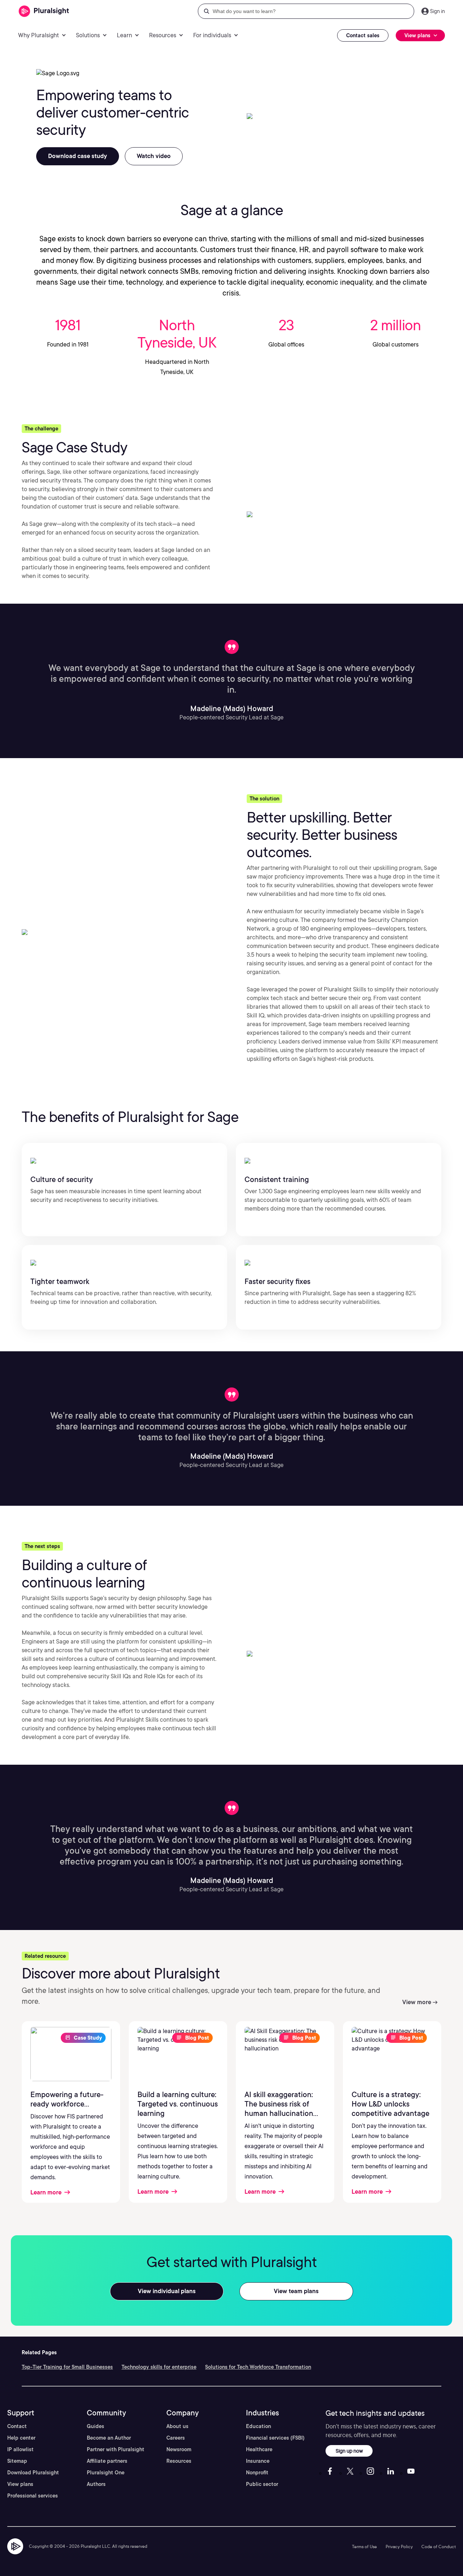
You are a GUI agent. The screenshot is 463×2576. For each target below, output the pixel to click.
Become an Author (109, 2438)
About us (177, 2426)
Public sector (262, 2484)
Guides (95, 2426)
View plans (20, 2484)
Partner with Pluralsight (116, 2449)
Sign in (437, 11)
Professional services (33, 2496)
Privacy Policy (399, 2547)
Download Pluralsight (33, 2473)
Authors (96, 2484)
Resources (179, 2461)
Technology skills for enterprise (159, 2367)
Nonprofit (257, 2473)
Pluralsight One (106, 2473)
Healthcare (259, 2449)
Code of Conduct (439, 2547)
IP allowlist (20, 2449)
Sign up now (349, 2451)
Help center (21, 2438)
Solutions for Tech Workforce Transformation (258, 2367)
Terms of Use (364, 2547)
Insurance (258, 2461)
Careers (176, 2438)
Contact (17, 2426)
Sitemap (17, 2461)
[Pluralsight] (44, 11)
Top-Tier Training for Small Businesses (67, 2367)
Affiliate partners (107, 2461)
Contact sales (363, 35)
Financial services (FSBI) (275, 2438)
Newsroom (179, 2449)
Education (258, 2426)
